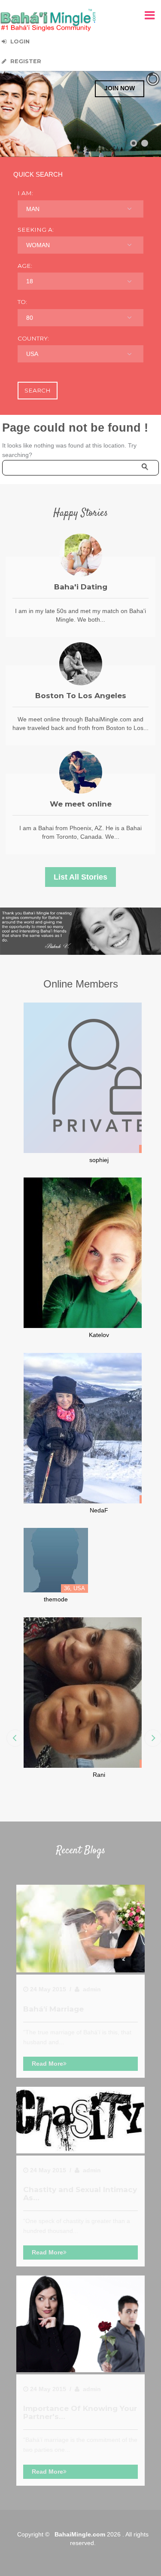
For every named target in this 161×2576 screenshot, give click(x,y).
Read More (47, 2064)
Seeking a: (36, 230)
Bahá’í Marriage (53, 2009)
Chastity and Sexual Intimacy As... (80, 2193)
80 (30, 318)
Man (33, 209)
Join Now (120, 88)
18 (30, 281)
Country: (33, 338)
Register (25, 61)
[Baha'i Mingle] (48, 20)
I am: (25, 193)
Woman (38, 245)
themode (56, 1599)
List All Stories (80, 877)
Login (19, 41)
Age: (25, 266)
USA (32, 354)
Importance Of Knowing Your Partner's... (80, 2412)
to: (22, 302)
